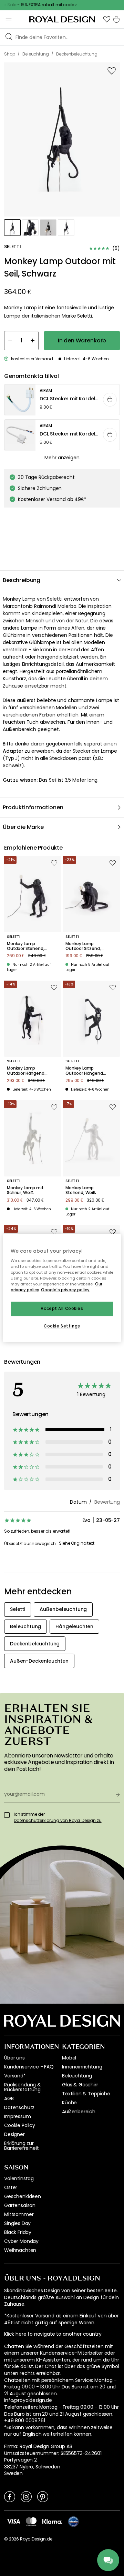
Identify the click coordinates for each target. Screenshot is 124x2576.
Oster (11, 2187)
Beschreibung (22, 580)
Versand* (15, 2076)
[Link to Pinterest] (43, 2496)
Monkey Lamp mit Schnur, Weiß (25, 1190)
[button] (107, 19)
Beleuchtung (77, 2076)
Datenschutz (19, 2107)
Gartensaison (20, 2205)
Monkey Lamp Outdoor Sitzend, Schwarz (83, 946)
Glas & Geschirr (80, 2085)
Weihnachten (20, 2250)
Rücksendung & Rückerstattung (23, 2087)
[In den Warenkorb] (110, 400)
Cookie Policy (20, 2125)
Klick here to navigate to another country (53, 2334)
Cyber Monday (21, 2241)
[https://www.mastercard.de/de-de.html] (31, 2522)
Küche (69, 2103)
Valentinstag (19, 2178)
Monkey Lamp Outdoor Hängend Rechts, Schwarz (84, 1071)
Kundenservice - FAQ (29, 2067)
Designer (14, 2134)
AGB (9, 2098)
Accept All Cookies (62, 1309)
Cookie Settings (62, 1326)
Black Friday (18, 2232)
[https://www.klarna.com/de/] (52, 2521)
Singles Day (17, 2223)
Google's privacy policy (65, 1290)
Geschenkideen (23, 2196)
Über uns (14, 2058)
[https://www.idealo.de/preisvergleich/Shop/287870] (73, 2522)
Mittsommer (19, 2214)
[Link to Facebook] (10, 2496)
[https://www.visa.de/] (13, 2521)
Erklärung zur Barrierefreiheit (21, 2146)
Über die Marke (23, 827)
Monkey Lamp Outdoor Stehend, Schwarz (25, 946)
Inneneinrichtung (82, 2067)
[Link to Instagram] (26, 2496)
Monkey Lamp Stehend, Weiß (81, 1190)
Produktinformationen (33, 807)
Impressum (18, 2116)
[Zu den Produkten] (62, 400)
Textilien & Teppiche (86, 2094)
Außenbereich (79, 2112)
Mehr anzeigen (62, 458)
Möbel (69, 2058)
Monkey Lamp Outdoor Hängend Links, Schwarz (26, 1071)
